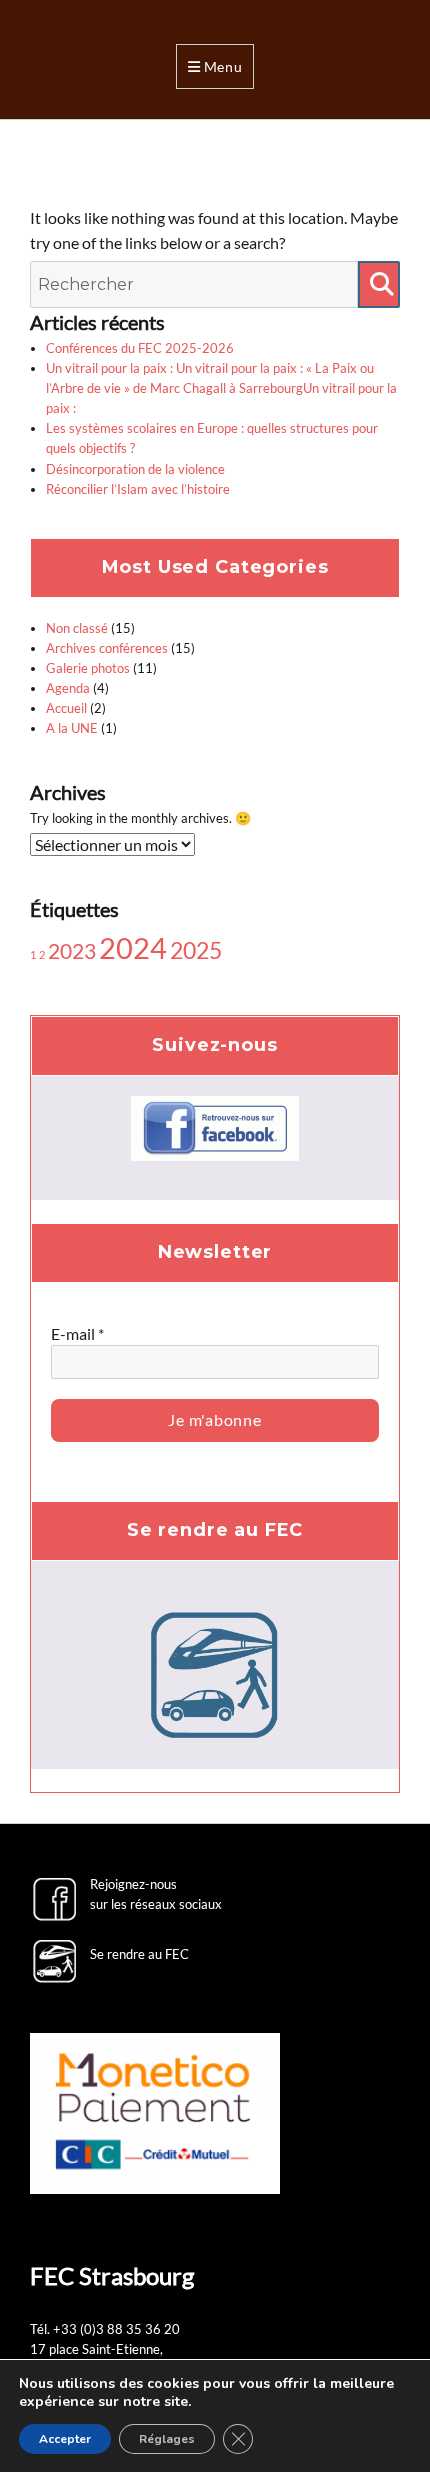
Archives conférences (107, 648)
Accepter (65, 2439)
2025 (196, 950)
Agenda (68, 688)
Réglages (167, 2439)
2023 (72, 951)
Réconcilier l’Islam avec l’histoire (138, 489)
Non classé (77, 628)
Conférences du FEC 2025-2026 (140, 348)
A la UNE (72, 728)
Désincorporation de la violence (135, 469)
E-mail (77, 1333)
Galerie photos (88, 668)
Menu (223, 66)
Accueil (66, 708)
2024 (133, 947)
